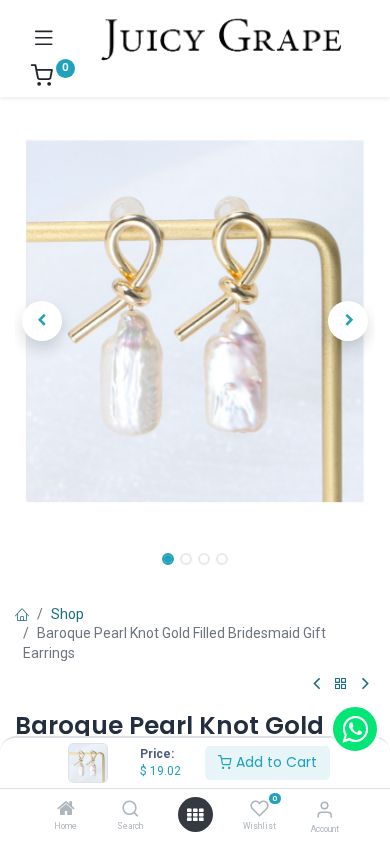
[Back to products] (341, 684)
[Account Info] (324, 809)
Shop (67, 614)
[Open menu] (195, 815)
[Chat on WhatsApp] (355, 729)
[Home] (66, 810)
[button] (42, 321)
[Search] (130, 810)
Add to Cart (274, 762)
